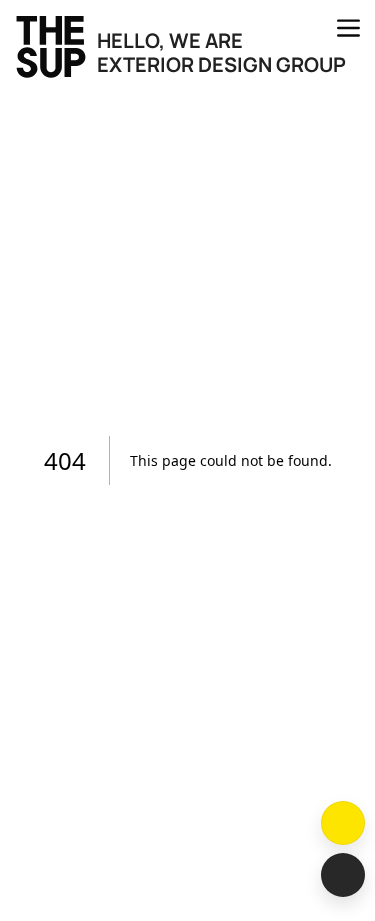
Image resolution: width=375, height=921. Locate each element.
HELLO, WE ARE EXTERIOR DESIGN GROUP (221, 53)
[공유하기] (343, 875)
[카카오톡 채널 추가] (343, 823)
